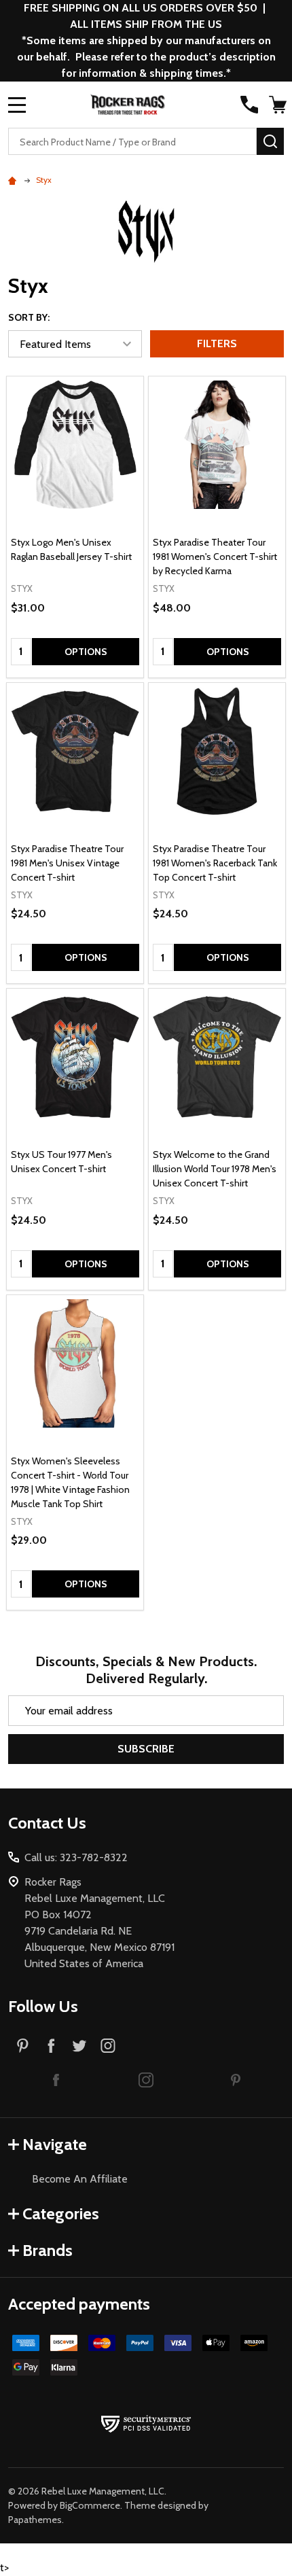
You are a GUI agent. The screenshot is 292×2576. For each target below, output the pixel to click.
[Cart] (278, 105)
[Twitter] (79, 2045)
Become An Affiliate (80, 2179)
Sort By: (29, 317)
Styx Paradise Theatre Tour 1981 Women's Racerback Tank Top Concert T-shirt (215, 863)
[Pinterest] (22, 2045)
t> (146, 796)
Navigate (55, 2144)
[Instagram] (108, 2045)
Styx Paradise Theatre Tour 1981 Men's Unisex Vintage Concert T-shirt (67, 863)
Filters (217, 343)
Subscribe (146, 1749)
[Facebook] (51, 2045)
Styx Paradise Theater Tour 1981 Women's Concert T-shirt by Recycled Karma (215, 557)
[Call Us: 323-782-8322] (249, 105)
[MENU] (17, 105)
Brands (48, 2250)
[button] (56, 2079)
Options (86, 652)
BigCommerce (90, 2505)
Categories (61, 2213)
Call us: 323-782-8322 (76, 1857)
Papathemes (35, 2520)
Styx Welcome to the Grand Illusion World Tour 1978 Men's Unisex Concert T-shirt (215, 1169)
